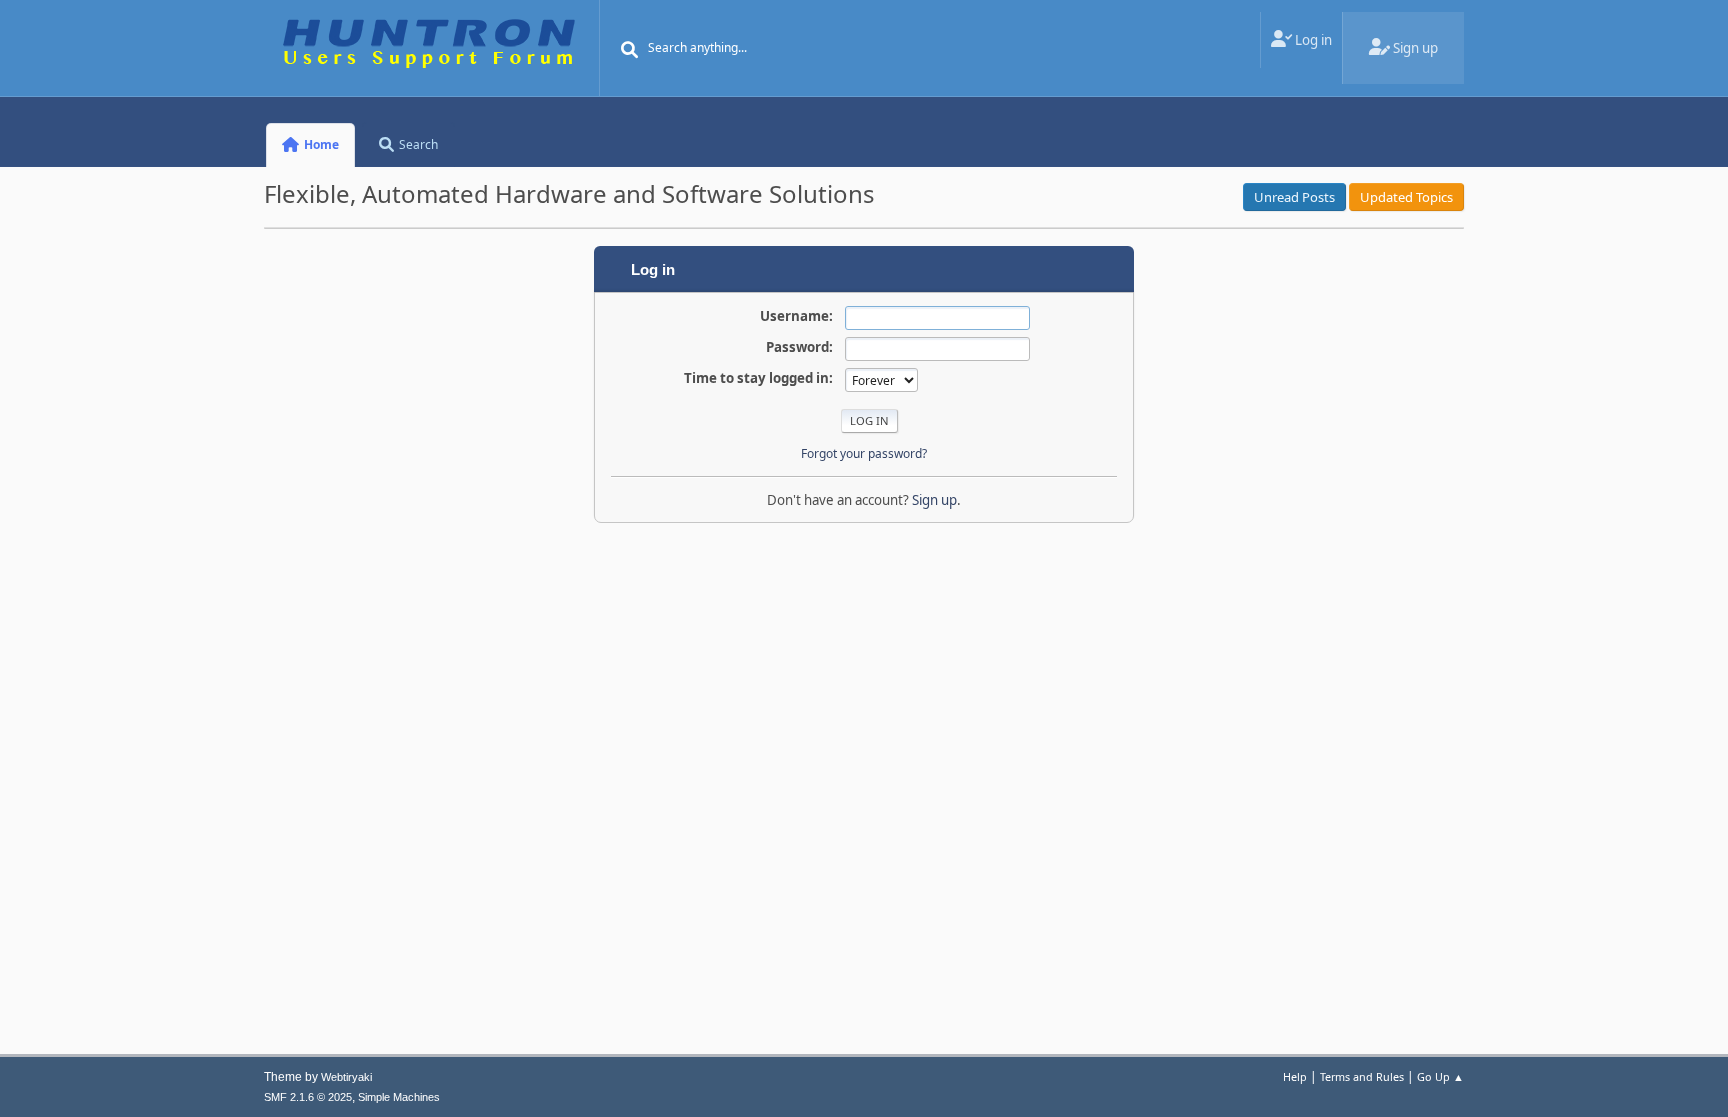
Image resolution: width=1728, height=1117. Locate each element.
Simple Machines (399, 1097)
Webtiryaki (346, 1077)
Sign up (934, 500)
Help (1295, 1076)
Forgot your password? (864, 453)
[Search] (630, 50)
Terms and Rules (1362, 1076)
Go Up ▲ (1440, 1076)
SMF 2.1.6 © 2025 (308, 1097)
